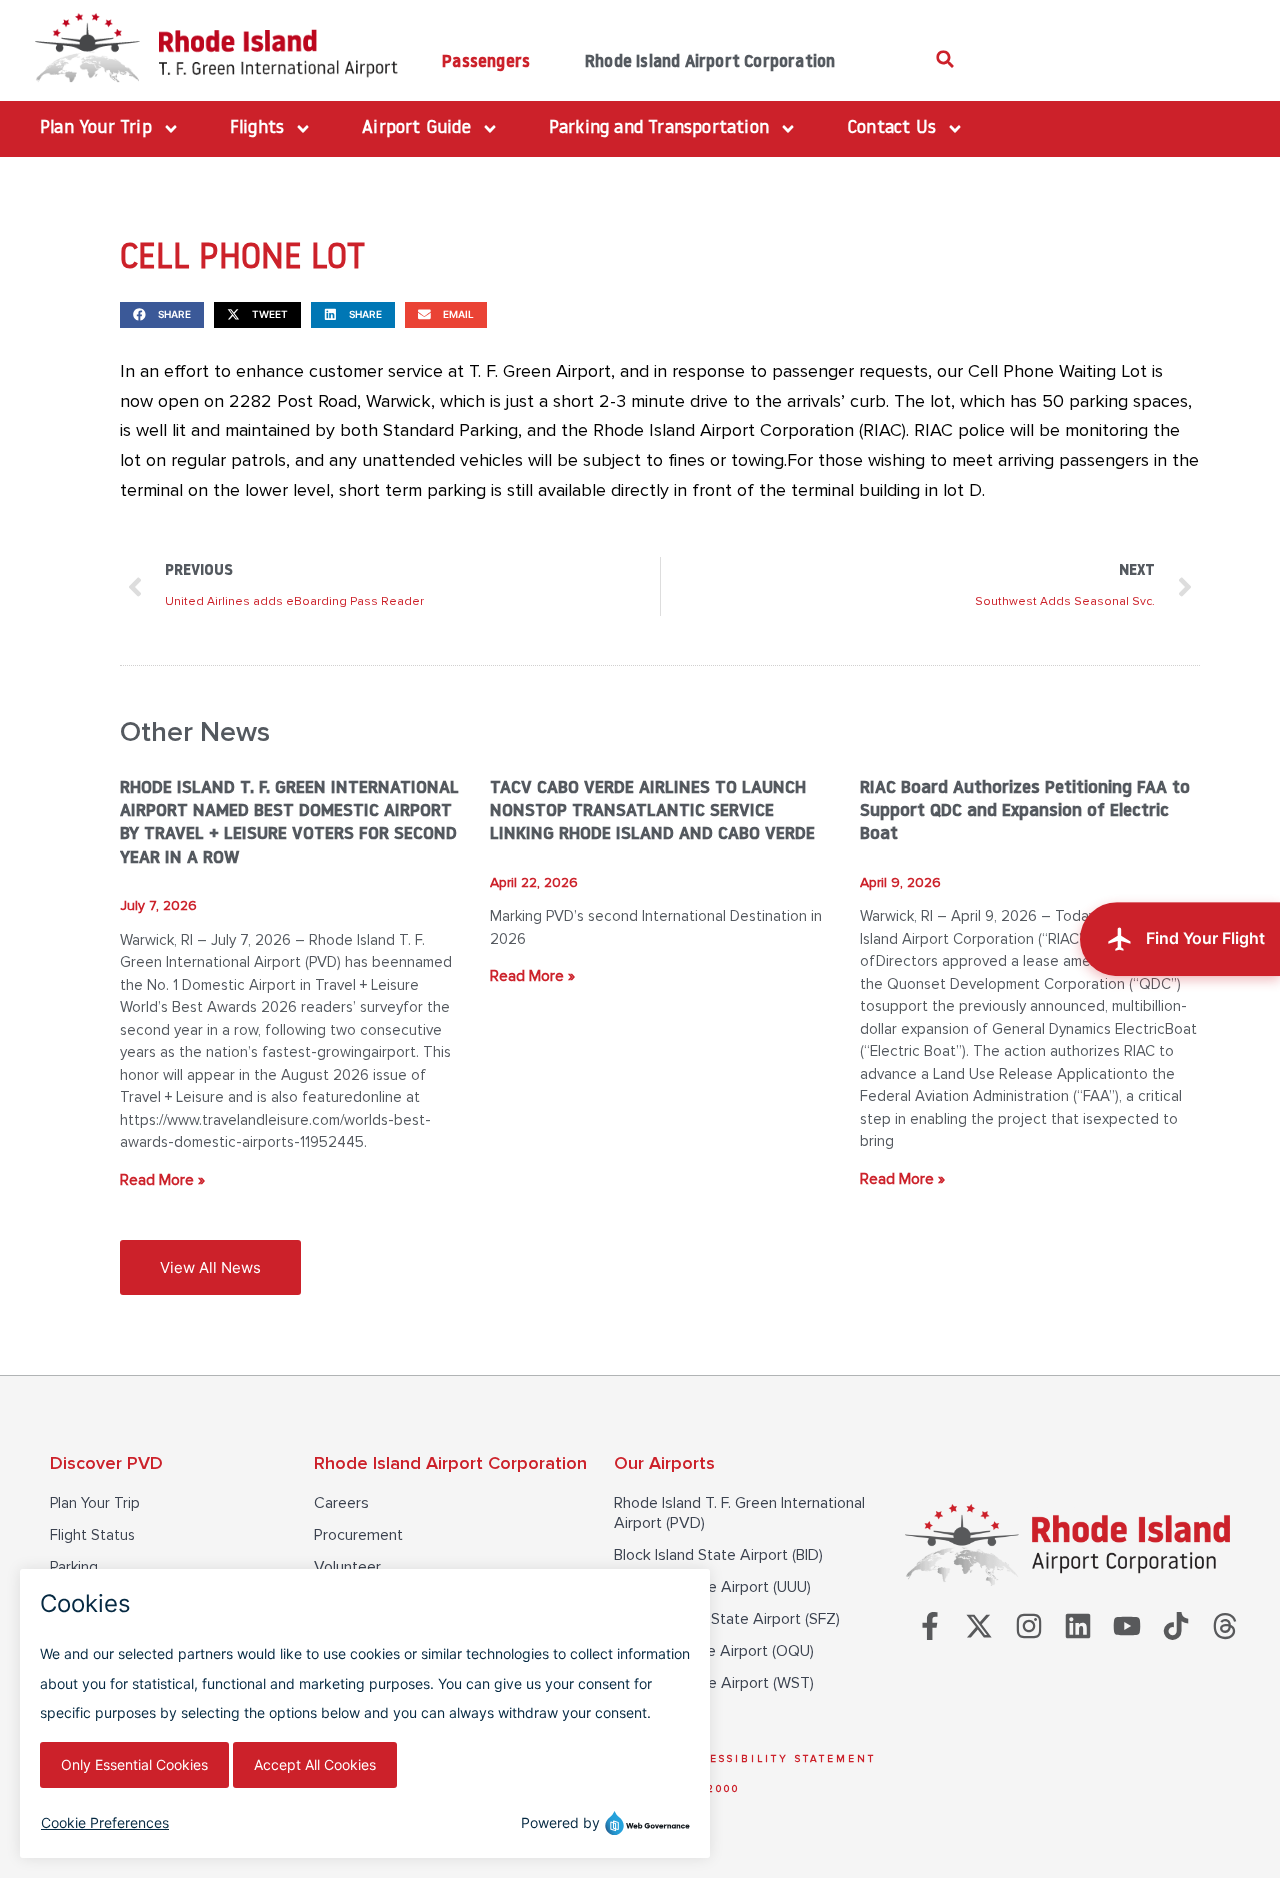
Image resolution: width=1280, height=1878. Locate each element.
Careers (341, 1503)
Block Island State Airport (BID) (718, 1555)
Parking (74, 1567)
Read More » (162, 1180)
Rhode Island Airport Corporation (710, 62)
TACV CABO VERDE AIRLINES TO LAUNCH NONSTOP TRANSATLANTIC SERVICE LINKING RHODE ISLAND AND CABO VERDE (652, 812)
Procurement (358, 1535)
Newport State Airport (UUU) (712, 1587)
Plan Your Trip (95, 1503)
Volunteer (347, 1567)
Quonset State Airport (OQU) (714, 1651)
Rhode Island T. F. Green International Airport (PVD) (739, 1513)
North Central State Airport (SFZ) (727, 1619)
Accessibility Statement (779, 1759)
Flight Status (92, 1535)
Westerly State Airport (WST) (714, 1683)
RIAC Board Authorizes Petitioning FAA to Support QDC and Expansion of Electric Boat (1025, 812)
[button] (945, 59)
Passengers (486, 62)
